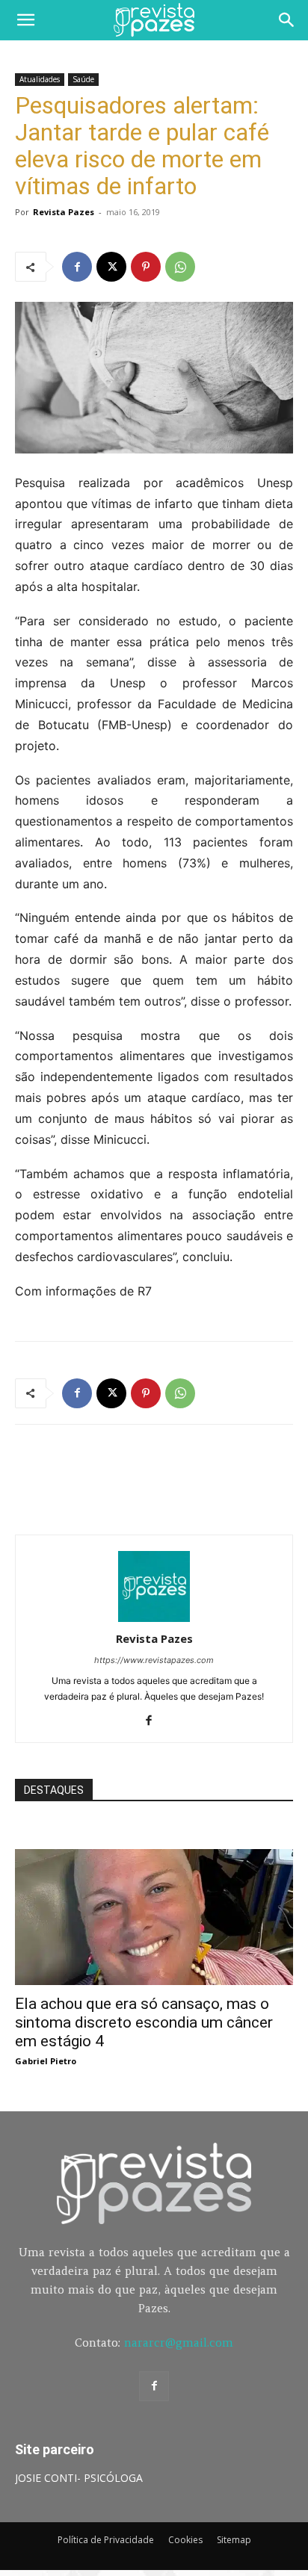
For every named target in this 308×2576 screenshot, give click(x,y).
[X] (111, 267)
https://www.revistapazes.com (154, 1660)
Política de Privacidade (106, 2540)
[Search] (287, 20)
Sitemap (234, 2540)
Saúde (83, 79)
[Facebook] (77, 267)
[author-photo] (154, 1618)
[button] (25, 20)
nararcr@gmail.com (179, 2343)
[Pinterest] (146, 267)
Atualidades (40, 79)
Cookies (185, 2540)
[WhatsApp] (180, 267)
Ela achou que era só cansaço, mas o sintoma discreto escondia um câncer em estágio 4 (144, 2022)
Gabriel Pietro (46, 2061)
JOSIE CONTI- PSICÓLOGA (79, 2478)
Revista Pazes (64, 212)
